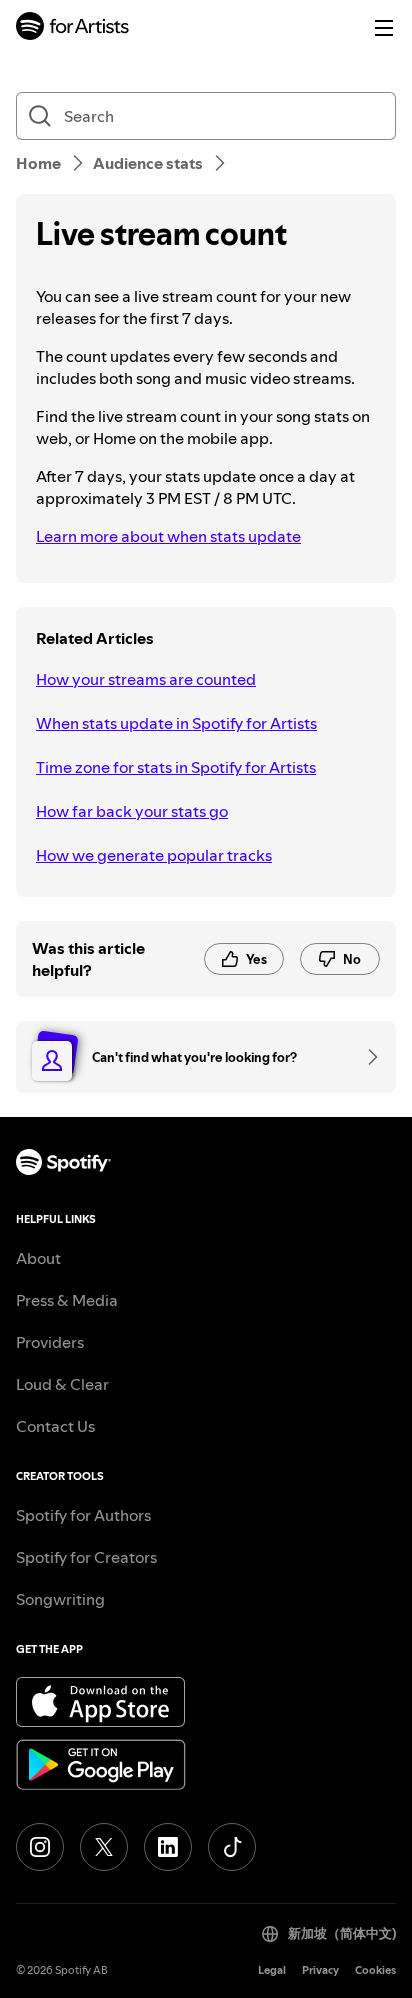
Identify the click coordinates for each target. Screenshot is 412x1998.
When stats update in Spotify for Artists (176, 723)
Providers (50, 1342)
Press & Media (67, 1300)
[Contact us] (366, 1057)
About (38, 1258)
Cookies (375, 1970)
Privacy (320, 1970)
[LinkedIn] (168, 1847)
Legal (272, 1970)
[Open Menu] (384, 28)
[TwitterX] (104, 1847)
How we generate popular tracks (154, 855)
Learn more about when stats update (168, 536)
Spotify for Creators (86, 1557)
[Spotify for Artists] (73, 28)
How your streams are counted (146, 679)
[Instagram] (40, 1847)
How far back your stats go (132, 811)
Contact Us (55, 1426)
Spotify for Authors (83, 1515)
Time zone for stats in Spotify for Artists (176, 767)
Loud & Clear (62, 1384)
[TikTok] (232, 1847)
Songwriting (60, 1599)
